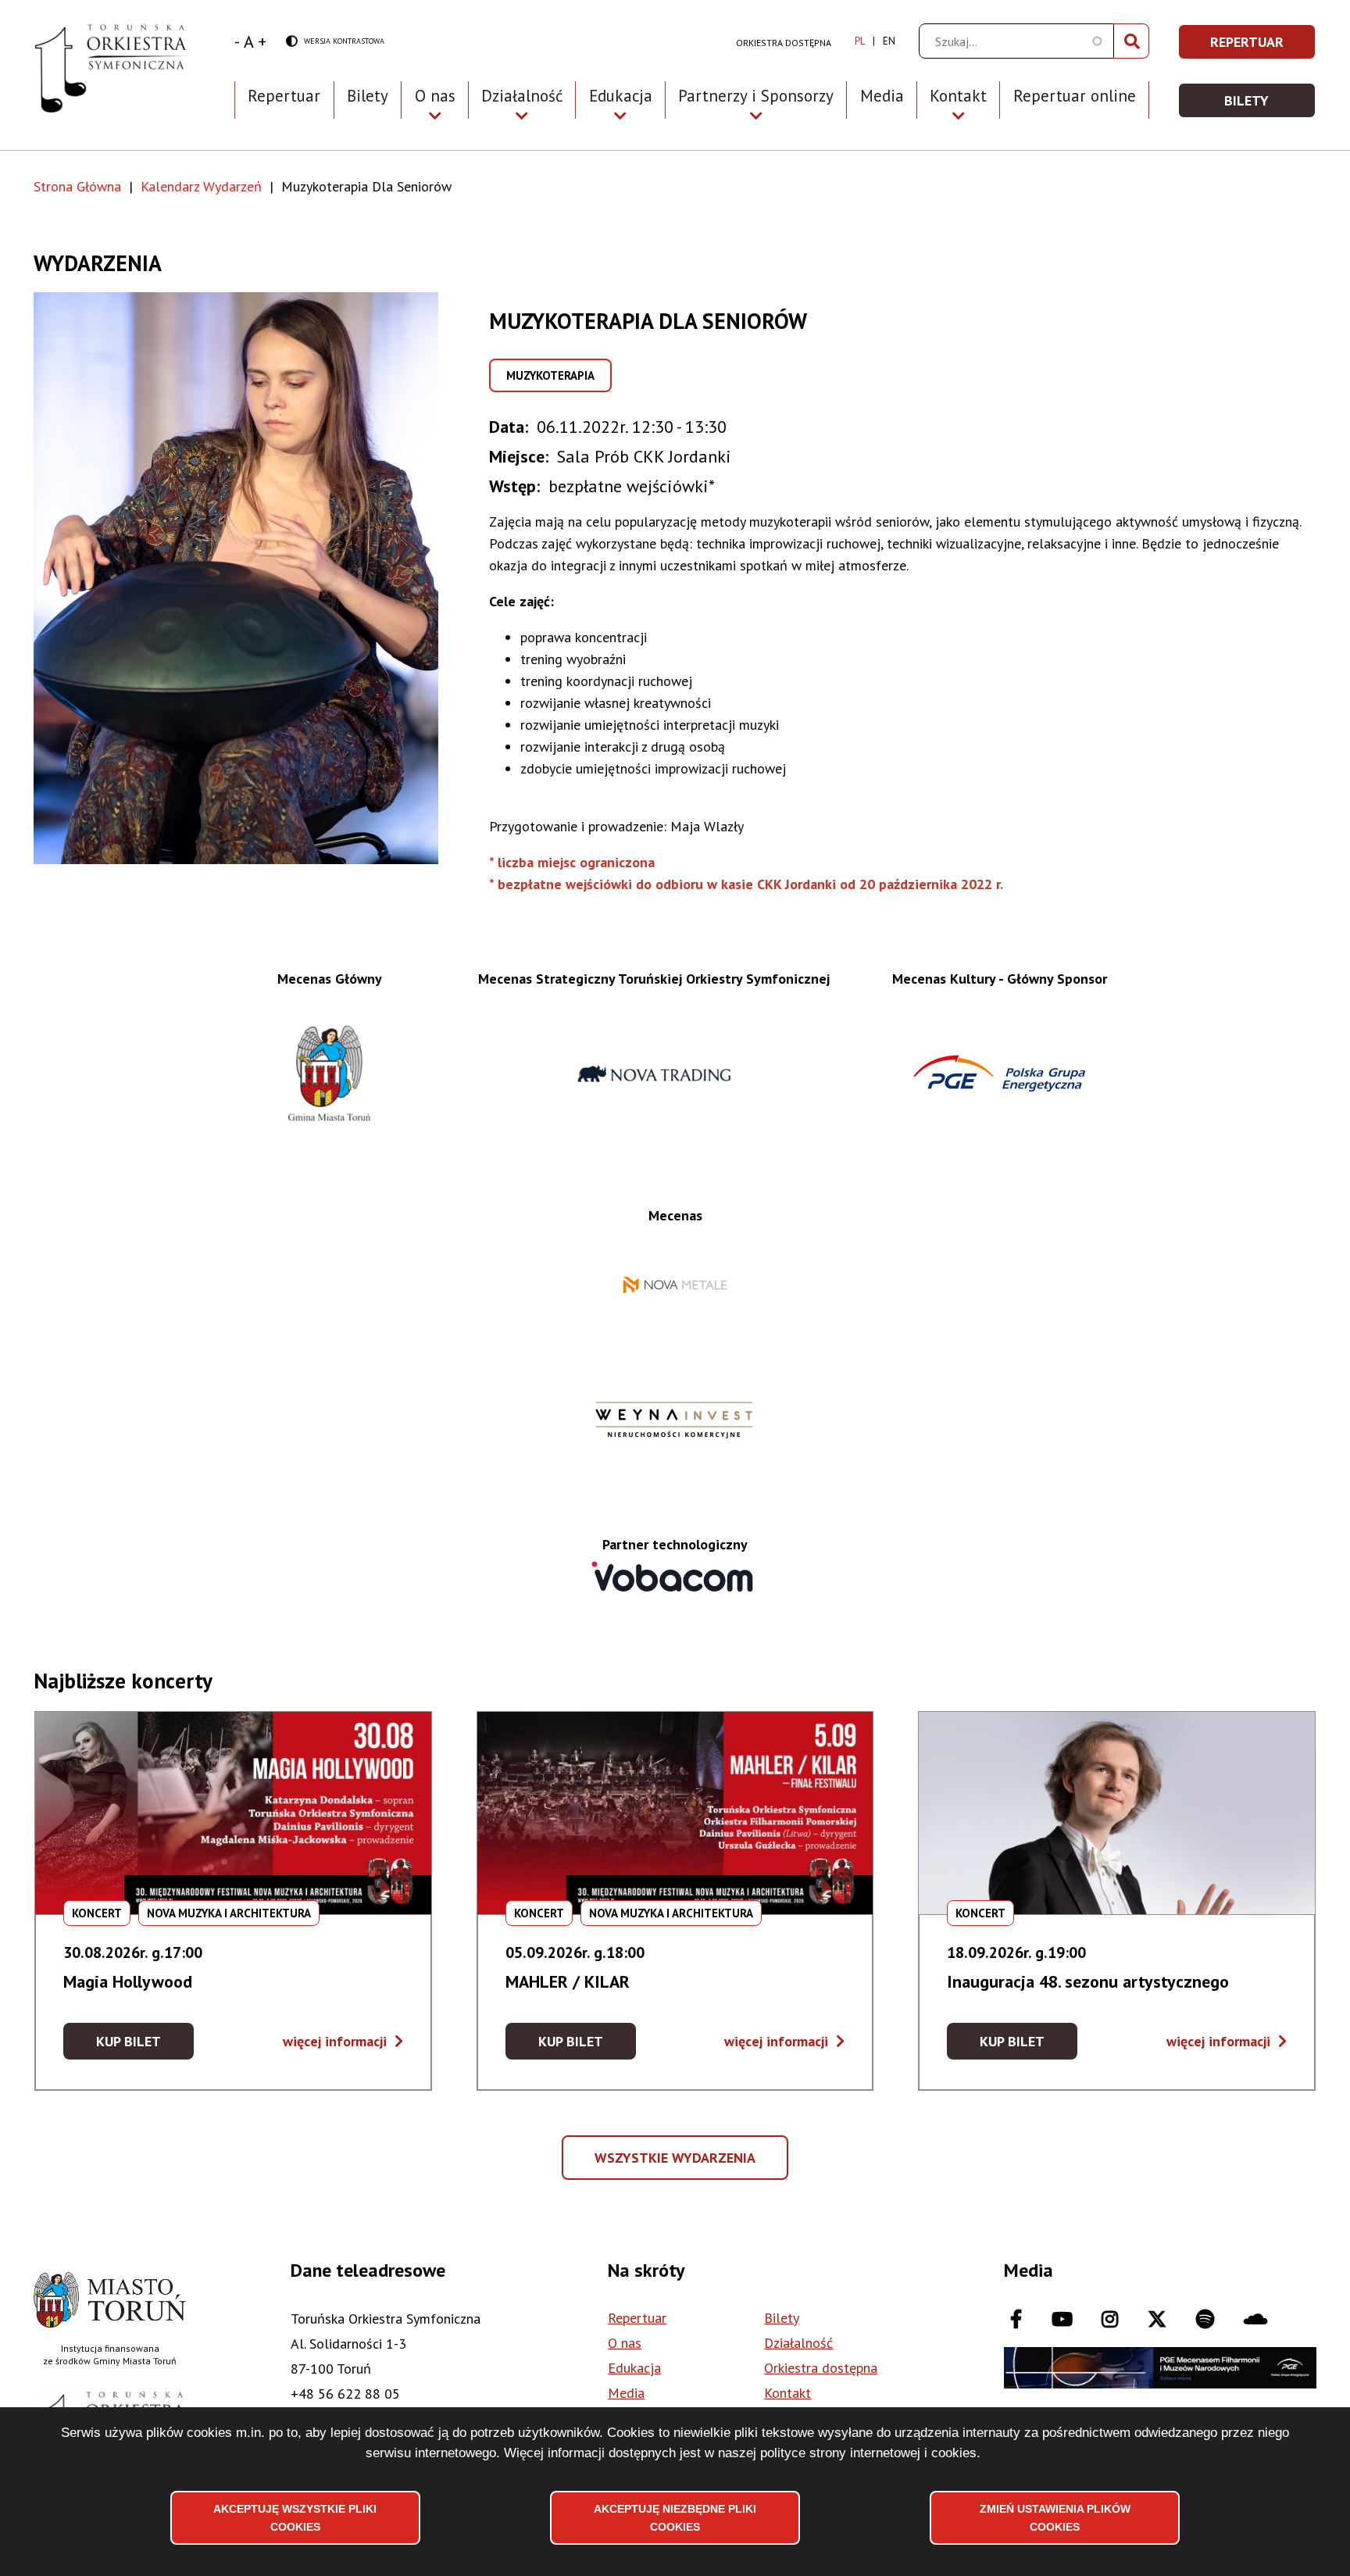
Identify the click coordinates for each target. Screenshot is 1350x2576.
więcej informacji (343, 2041)
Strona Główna (77, 186)
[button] (261, 578)
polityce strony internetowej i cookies (868, 2453)
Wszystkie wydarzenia (677, 2164)
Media (882, 96)
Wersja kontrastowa (335, 42)
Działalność (798, 2343)
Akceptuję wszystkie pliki (295, 2517)
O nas (625, 2343)
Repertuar (284, 96)
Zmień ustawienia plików (1055, 2517)
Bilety (368, 96)
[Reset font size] (249, 41)
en (889, 41)
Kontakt (787, 2393)
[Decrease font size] (237, 41)
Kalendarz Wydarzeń (201, 186)
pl (860, 41)
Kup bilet (145, 2046)
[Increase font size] (262, 41)
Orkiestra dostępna (784, 43)
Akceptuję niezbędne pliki (675, 2517)
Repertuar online (1075, 96)
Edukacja (634, 2368)
